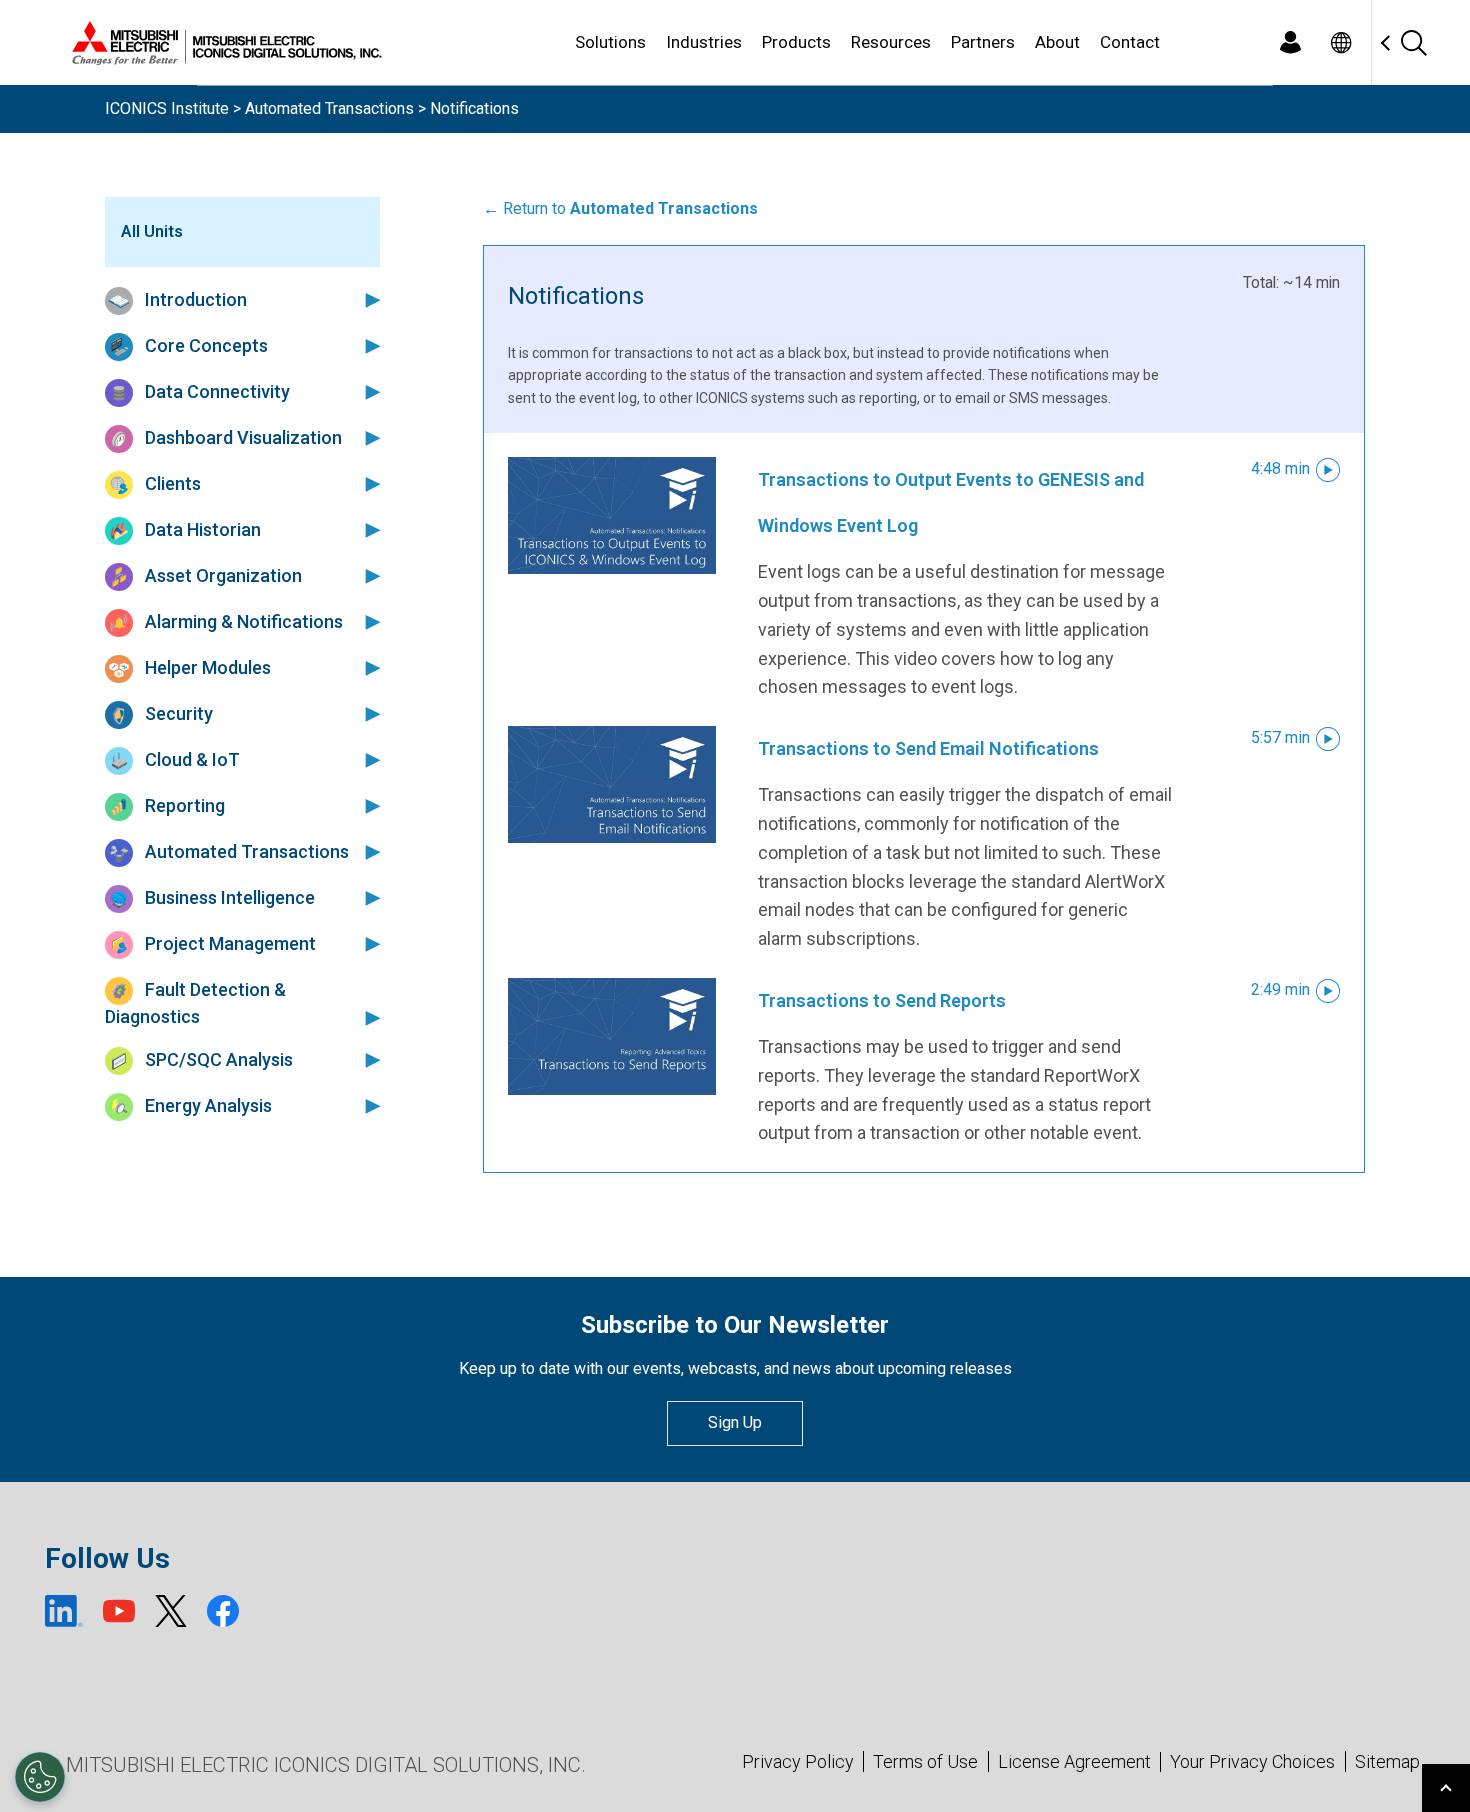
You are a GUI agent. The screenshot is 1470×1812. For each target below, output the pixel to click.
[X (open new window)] (171, 1611)
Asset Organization (221, 575)
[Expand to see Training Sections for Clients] (368, 483)
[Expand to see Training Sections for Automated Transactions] (368, 851)
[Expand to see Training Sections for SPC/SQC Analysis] (368, 1059)
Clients (171, 483)
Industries (704, 42)
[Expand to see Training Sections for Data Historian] (368, 529)
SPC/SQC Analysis (217, 1059)
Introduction (194, 299)
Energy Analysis (206, 1105)
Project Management (228, 943)
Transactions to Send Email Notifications (928, 748)
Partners (983, 42)
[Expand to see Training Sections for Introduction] (368, 299)
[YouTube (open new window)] (119, 1611)
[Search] (1413, 42)
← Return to (620, 208)
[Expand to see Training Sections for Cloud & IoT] (368, 759)
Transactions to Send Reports (882, 1000)
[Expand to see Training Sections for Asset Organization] (368, 575)
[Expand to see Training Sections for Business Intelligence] (368, 897)
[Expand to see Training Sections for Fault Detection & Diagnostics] (368, 1017)
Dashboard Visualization (241, 437)
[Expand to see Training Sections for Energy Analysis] (368, 1105)
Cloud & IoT (190, 759)
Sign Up (735, 1422)
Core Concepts (204, 345)
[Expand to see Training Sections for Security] (368, 713)
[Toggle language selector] (1340, 42)
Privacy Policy (798, 1761)
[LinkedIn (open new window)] (64, 1611)
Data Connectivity (215, 391)
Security (177, 713)
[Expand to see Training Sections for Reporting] (368, 805)
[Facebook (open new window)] (223, 1611)
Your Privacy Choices (1252, 1762)
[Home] (223, 43)
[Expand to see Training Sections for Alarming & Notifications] (368, 621)
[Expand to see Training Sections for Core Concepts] (368, 345)
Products (796, 42)
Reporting (183, 805)
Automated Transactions (329, 108)
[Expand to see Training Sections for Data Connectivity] (368, 391)
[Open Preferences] (40, 1777)
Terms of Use (925, 1761)
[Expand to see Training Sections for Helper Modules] (368, 667)
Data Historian (201, 529)
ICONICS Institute (167, 108)
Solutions (610, 42)
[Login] (1290, 42)
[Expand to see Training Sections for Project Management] (368, 943)
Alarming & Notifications (242, 621)
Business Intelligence (228, 897)
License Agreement (1074, 1761)
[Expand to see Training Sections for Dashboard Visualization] (368, 437)
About (1057, 42)
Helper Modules (206, 667)
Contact (1130, 42)
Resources (891, 42)
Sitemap (1387, 1761)
